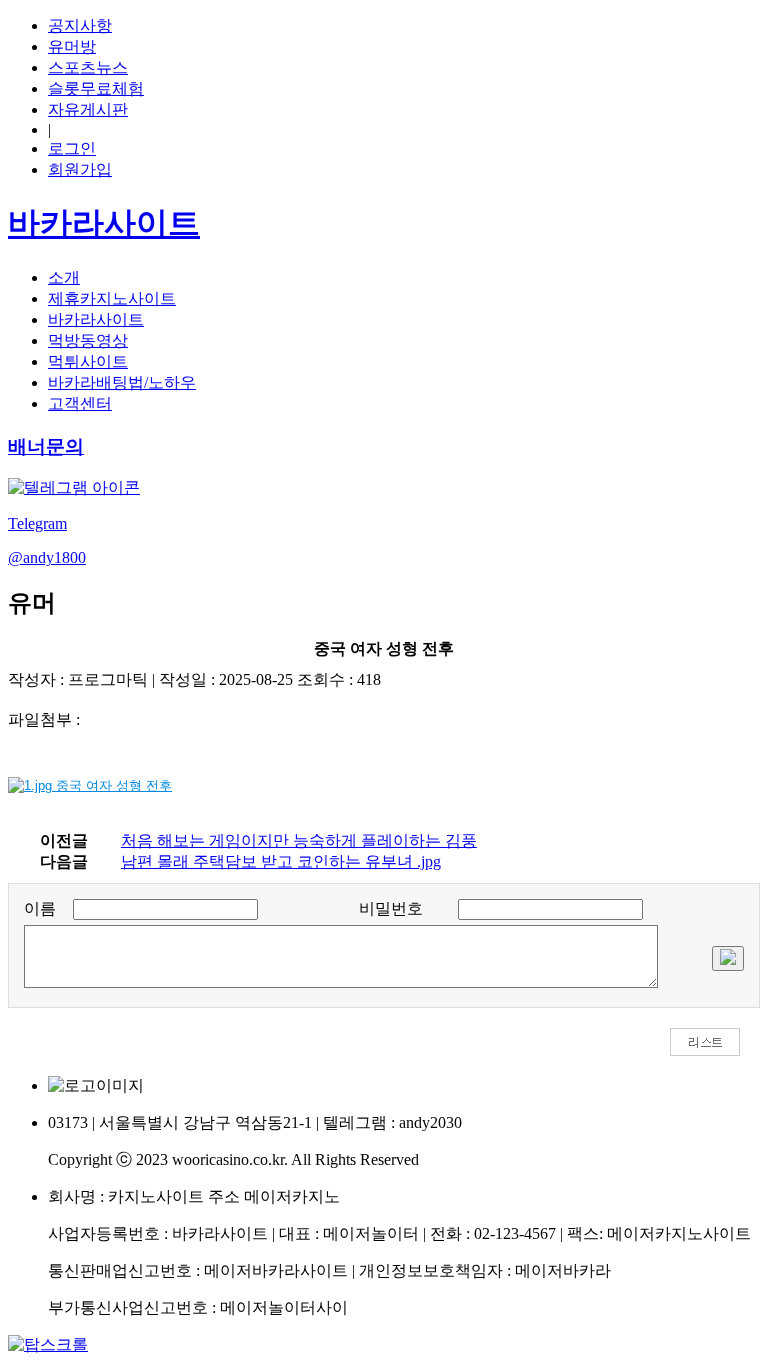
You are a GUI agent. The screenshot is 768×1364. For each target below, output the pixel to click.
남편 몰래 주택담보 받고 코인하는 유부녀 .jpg (281, 861)
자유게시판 (88, 109)
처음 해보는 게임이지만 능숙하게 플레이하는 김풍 (299, 840)
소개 (64, 277)
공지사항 (80, 25)
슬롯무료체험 (96, 88)
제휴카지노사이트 (112, 298)
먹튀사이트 (88, 361)
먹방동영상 (88, 340)
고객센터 (80, 403)
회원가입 (80, 169)
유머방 (72, 46)
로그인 (72, 148)
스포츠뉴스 (88, 67)
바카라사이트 (96, 319)
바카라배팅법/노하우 (122, 382)
